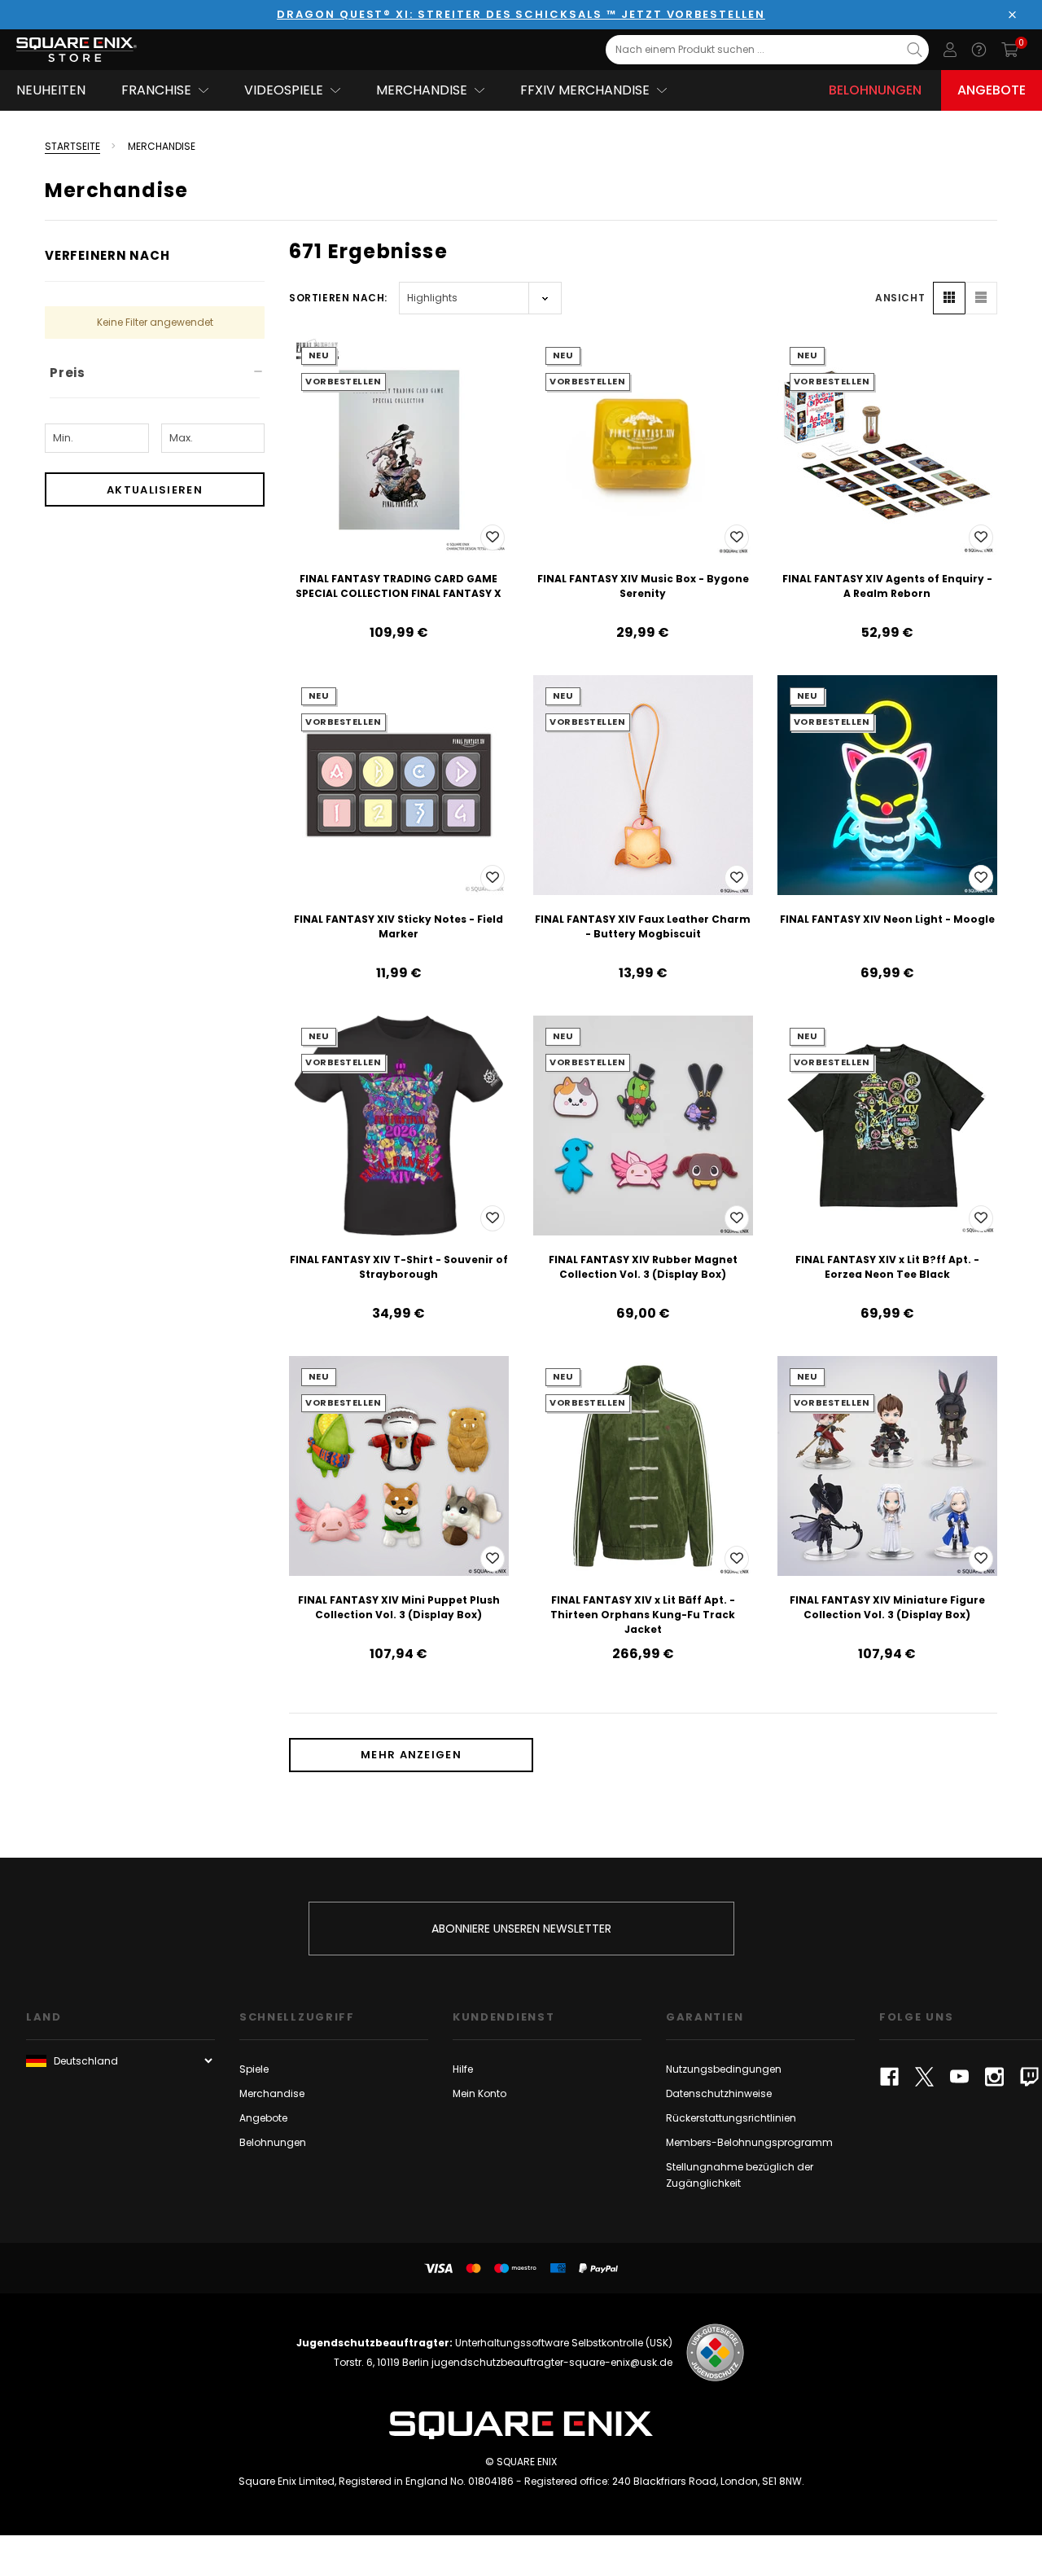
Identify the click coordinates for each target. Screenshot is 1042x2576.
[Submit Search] (915, 50)
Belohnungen (875, 90)
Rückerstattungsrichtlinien (731, 2118)
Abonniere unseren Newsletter (521, 1929)
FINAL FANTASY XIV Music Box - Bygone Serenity (643, 586)
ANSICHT (900, 298)
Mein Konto (479, 2093)
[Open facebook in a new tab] (889, 2077)
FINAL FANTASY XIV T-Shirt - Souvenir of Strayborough (399, 1267)
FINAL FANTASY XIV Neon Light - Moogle (887, 919)
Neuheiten (51, 90)
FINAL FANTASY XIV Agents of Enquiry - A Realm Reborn (887, 586)
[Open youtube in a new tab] (959, 2077)
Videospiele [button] (284, 90)
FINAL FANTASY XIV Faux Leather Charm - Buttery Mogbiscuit (643, 926)
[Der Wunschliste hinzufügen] (493, 538)
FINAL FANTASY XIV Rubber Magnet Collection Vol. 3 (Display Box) (643, 1267)
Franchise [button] (156, 90)
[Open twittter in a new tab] (924, 2077)
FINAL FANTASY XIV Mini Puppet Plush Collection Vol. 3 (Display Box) (399, 1607)
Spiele (254, 2069)
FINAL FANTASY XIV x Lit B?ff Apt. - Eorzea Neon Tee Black (887, 1267)
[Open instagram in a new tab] (994, 2077)
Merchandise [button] (422, 90)
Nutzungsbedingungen (724, 2069)
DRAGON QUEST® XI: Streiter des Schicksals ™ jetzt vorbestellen (521, 14)
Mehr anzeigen (411, 1755)
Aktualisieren (155, 490)
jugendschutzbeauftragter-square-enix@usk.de (552, 2362)
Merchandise (272, 2093)
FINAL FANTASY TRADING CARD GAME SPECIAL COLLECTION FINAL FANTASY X (398, 586)
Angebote (992, 90)
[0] (1010, 50)
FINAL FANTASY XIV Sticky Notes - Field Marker (398, 926)
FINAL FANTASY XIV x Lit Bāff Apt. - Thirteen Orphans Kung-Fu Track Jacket (643, 1615)
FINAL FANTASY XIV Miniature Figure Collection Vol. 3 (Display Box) (887, 1607)
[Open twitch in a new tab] (1029, 2077)
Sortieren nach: (338, 298)
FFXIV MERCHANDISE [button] (585, 90)
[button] (949, 298)
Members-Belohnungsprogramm (749, 2142)
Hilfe (463, 2069)
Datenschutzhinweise (719, 2093)
